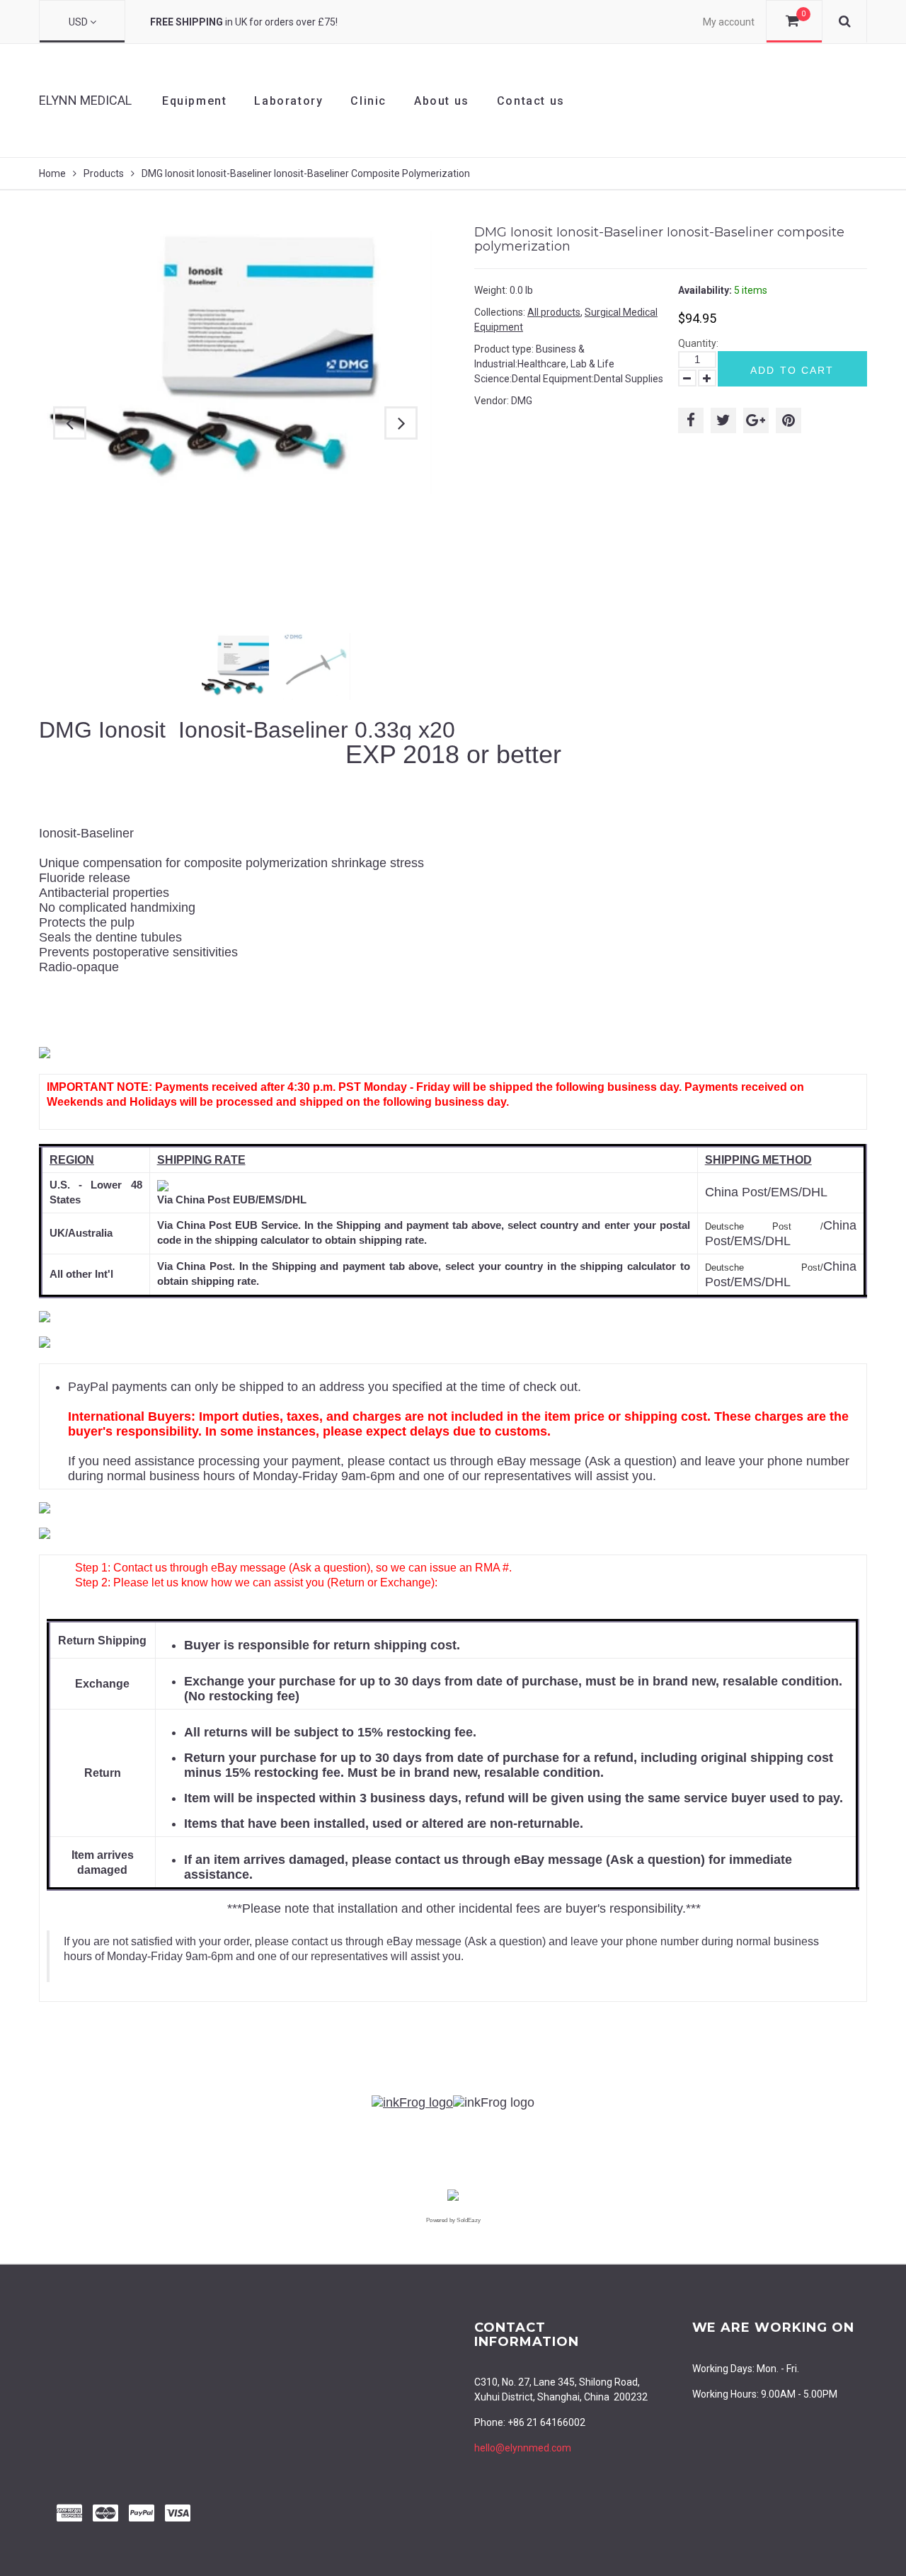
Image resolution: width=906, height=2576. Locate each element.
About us (442, 101)
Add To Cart (792, 370)
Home (52, 173)
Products (104, 173)
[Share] (691, 420)
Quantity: (698, 343)
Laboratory (288, 101)
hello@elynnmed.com (523, 2448)
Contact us (531, 101)
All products (554, 312)
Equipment (194, 101)
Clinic (368, 101)
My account (729, 22)
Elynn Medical (85, 100)
